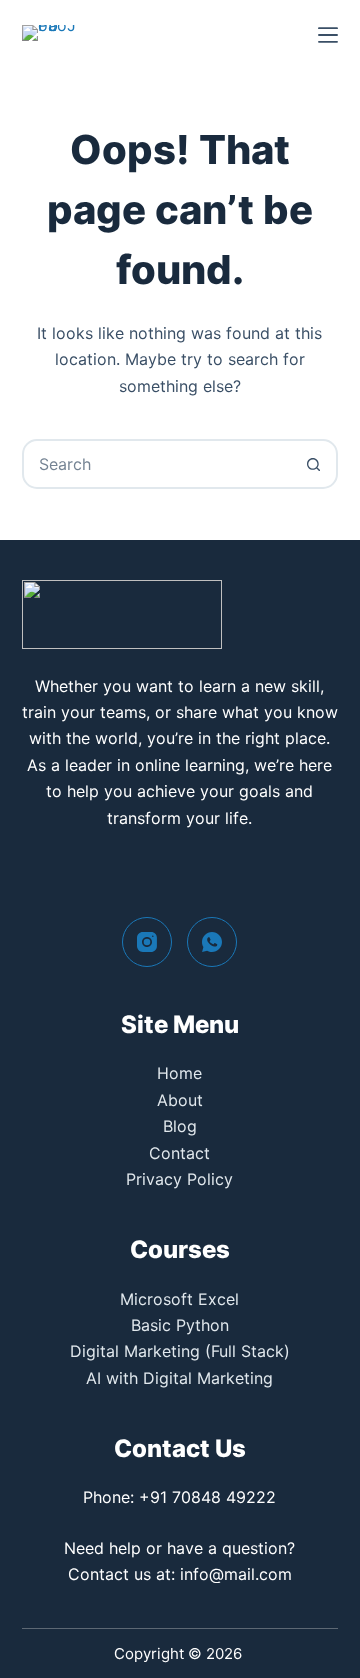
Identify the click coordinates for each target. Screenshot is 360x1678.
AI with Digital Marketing (179, 1378)
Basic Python (180, 1325)
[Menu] (328, 35)
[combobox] (157, 464)
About (180, 1100)
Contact (179, 1153)
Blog (180, 1126)
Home (179, 1073)
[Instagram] (147, 942)
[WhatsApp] (212, 942)
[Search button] (313, 464)
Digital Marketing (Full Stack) (180, 1351)
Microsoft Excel (179, 1299)
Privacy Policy (179, 1179)
